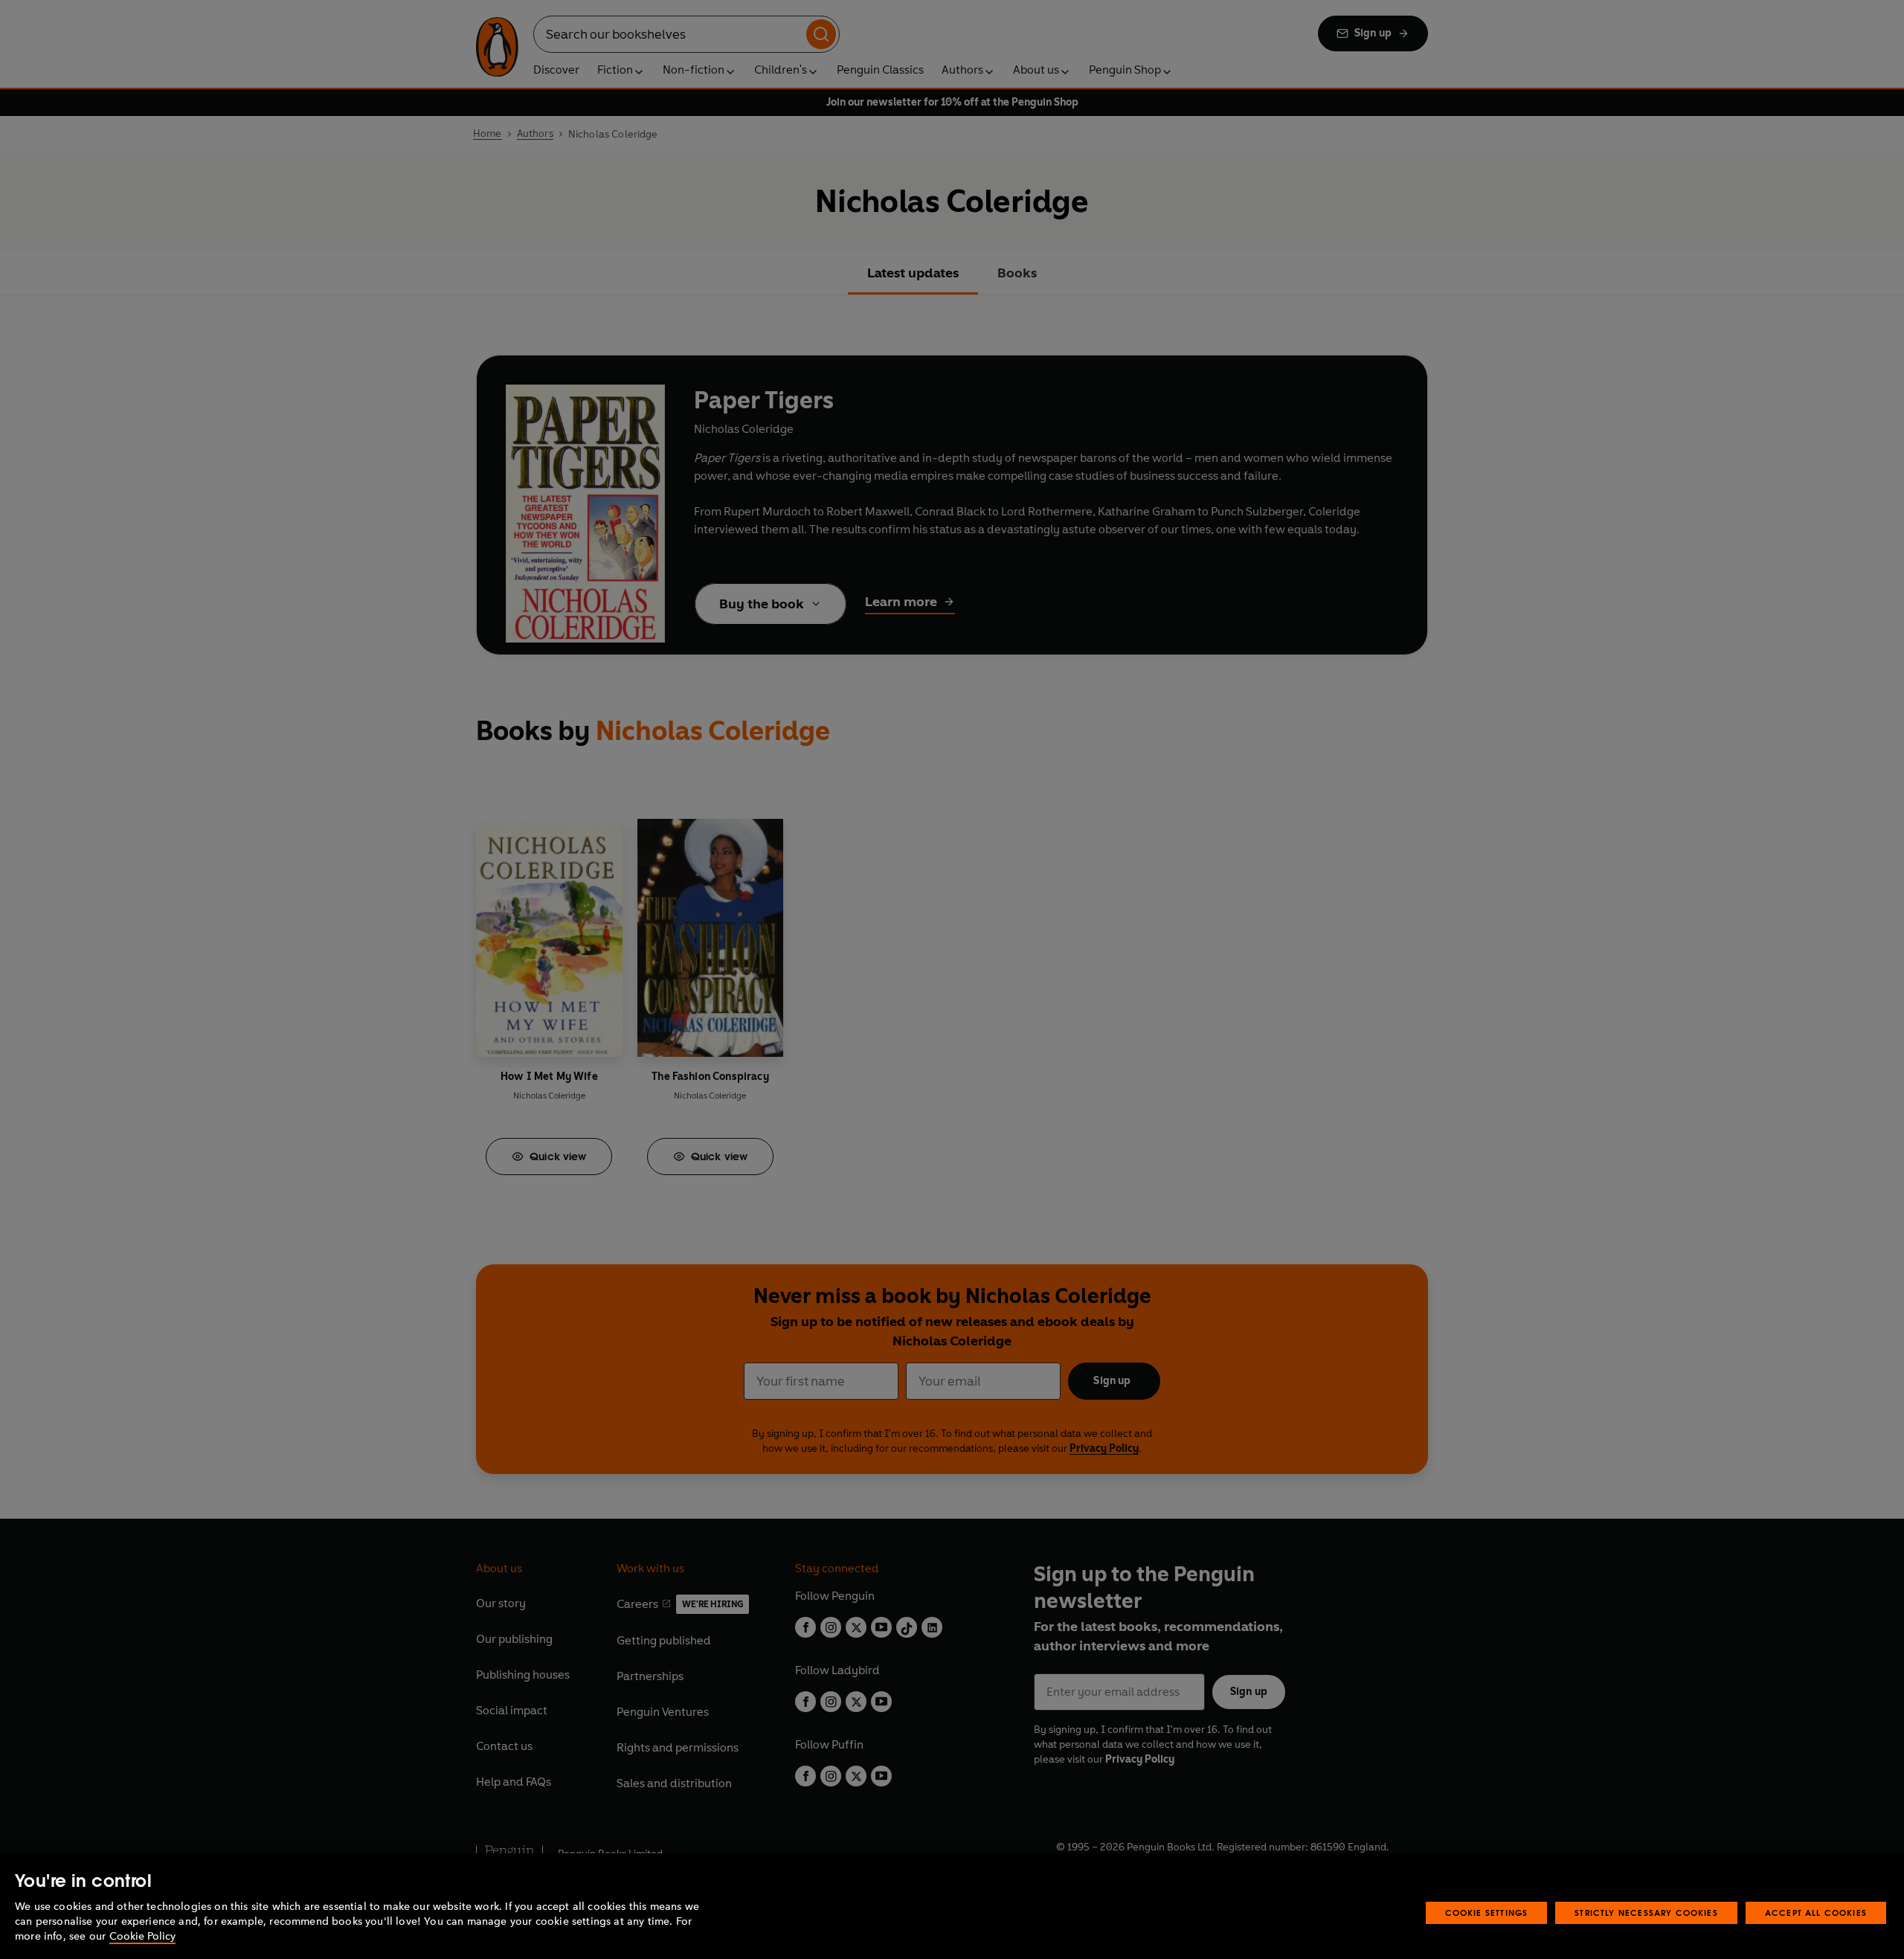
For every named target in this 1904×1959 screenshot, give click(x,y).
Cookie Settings (1487, 1913)
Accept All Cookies (1816, 1913)
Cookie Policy (142, 1936)
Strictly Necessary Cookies (1646, 1913)
